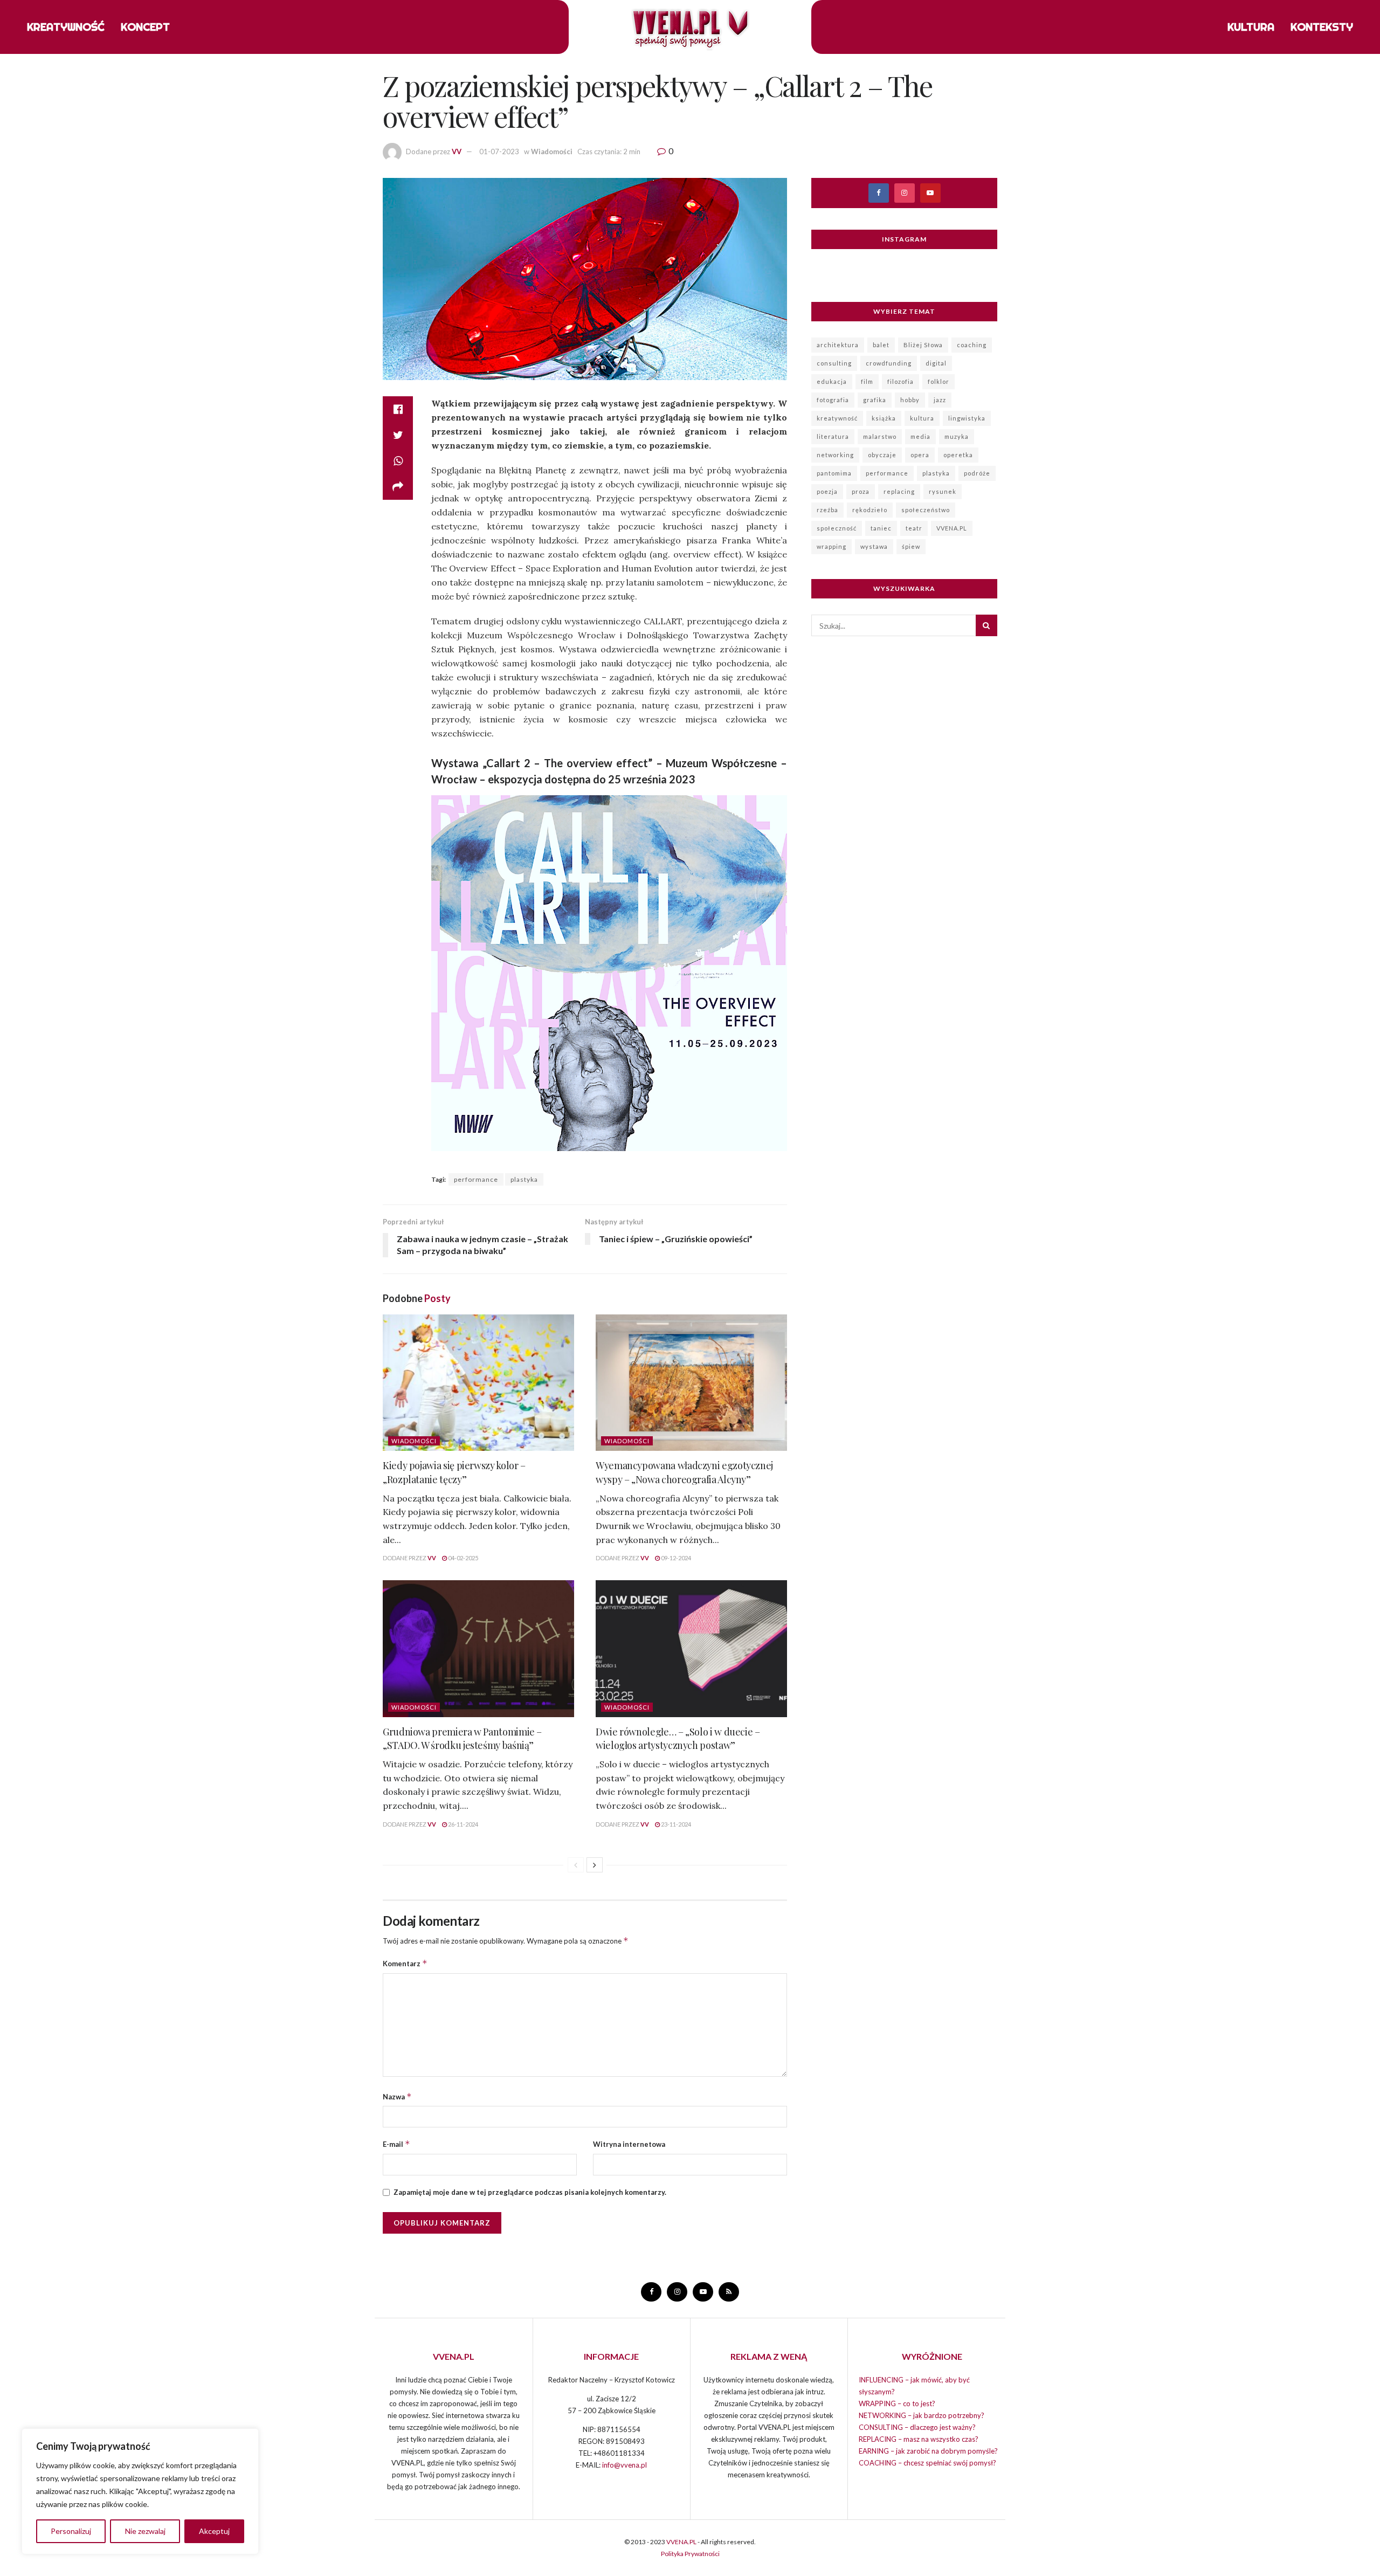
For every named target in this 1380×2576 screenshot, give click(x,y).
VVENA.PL (952, 528)
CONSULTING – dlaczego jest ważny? (917, 2427)
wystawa (874, 546)
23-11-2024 (675, 1824)
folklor (939, 381)
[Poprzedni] (576, 1865)
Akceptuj (214, 2531)
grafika (875, 400)
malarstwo (880, 436)
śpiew (911, 546)
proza (861, 491)
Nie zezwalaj (145, 2531)
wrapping (832, 546)
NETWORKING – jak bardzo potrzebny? (922, 2415)
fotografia (833, 400)
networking (835, 455)
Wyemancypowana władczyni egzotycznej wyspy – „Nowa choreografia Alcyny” (684, 1472)
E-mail (396, 2144)
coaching (972, 345)
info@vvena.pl (625, 2465)
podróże (977, 473)
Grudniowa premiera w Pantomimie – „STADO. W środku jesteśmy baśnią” (462, 1738)
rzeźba (827, 510)
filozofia (901, 381)
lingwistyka (967, 418)
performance (476, 1179)
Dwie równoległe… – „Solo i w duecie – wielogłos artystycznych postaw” (678, 1738)
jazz (940, 400)
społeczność (837, 528)
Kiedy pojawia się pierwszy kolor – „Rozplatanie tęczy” (454, 1472)
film (867, 381)
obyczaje (882, 455)
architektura (838, 345)
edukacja (832, 381)
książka (884, 418)
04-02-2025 (463, 1558)
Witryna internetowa (629, 2144)
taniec (881, 528)
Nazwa (397, 2096)
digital (936, 363)
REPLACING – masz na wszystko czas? (919, 2439)
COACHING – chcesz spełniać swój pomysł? (927, 2463)
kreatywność (837, 418)
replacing (899, 491)
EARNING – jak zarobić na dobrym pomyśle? (928, 2451)
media (920, 436)
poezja (827, 491)
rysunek (943, 491)
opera (920, 455)
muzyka (957, 436)
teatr (914, 528)
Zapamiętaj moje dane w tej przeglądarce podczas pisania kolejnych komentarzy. (530, 2192)
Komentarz (405, 1963)
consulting (834, 363)
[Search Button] (986, 625)
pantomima (834, 473)
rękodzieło (870, 510)
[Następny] (595, 1865)
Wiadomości (552, 151)
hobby (910, 400)
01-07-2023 (499, 151)
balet (881, 345)
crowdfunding (889, 363)
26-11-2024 (463, 1824)
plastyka (524, 1179)
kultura (922, 418)
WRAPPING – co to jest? (897, 2403)
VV (457, 151)
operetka (958, 455)
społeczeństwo (926, 510)
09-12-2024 (675, 1558)
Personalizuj (71, 2531)
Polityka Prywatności (690, 2554)
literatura (833, 436)
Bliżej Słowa (923, 345)
